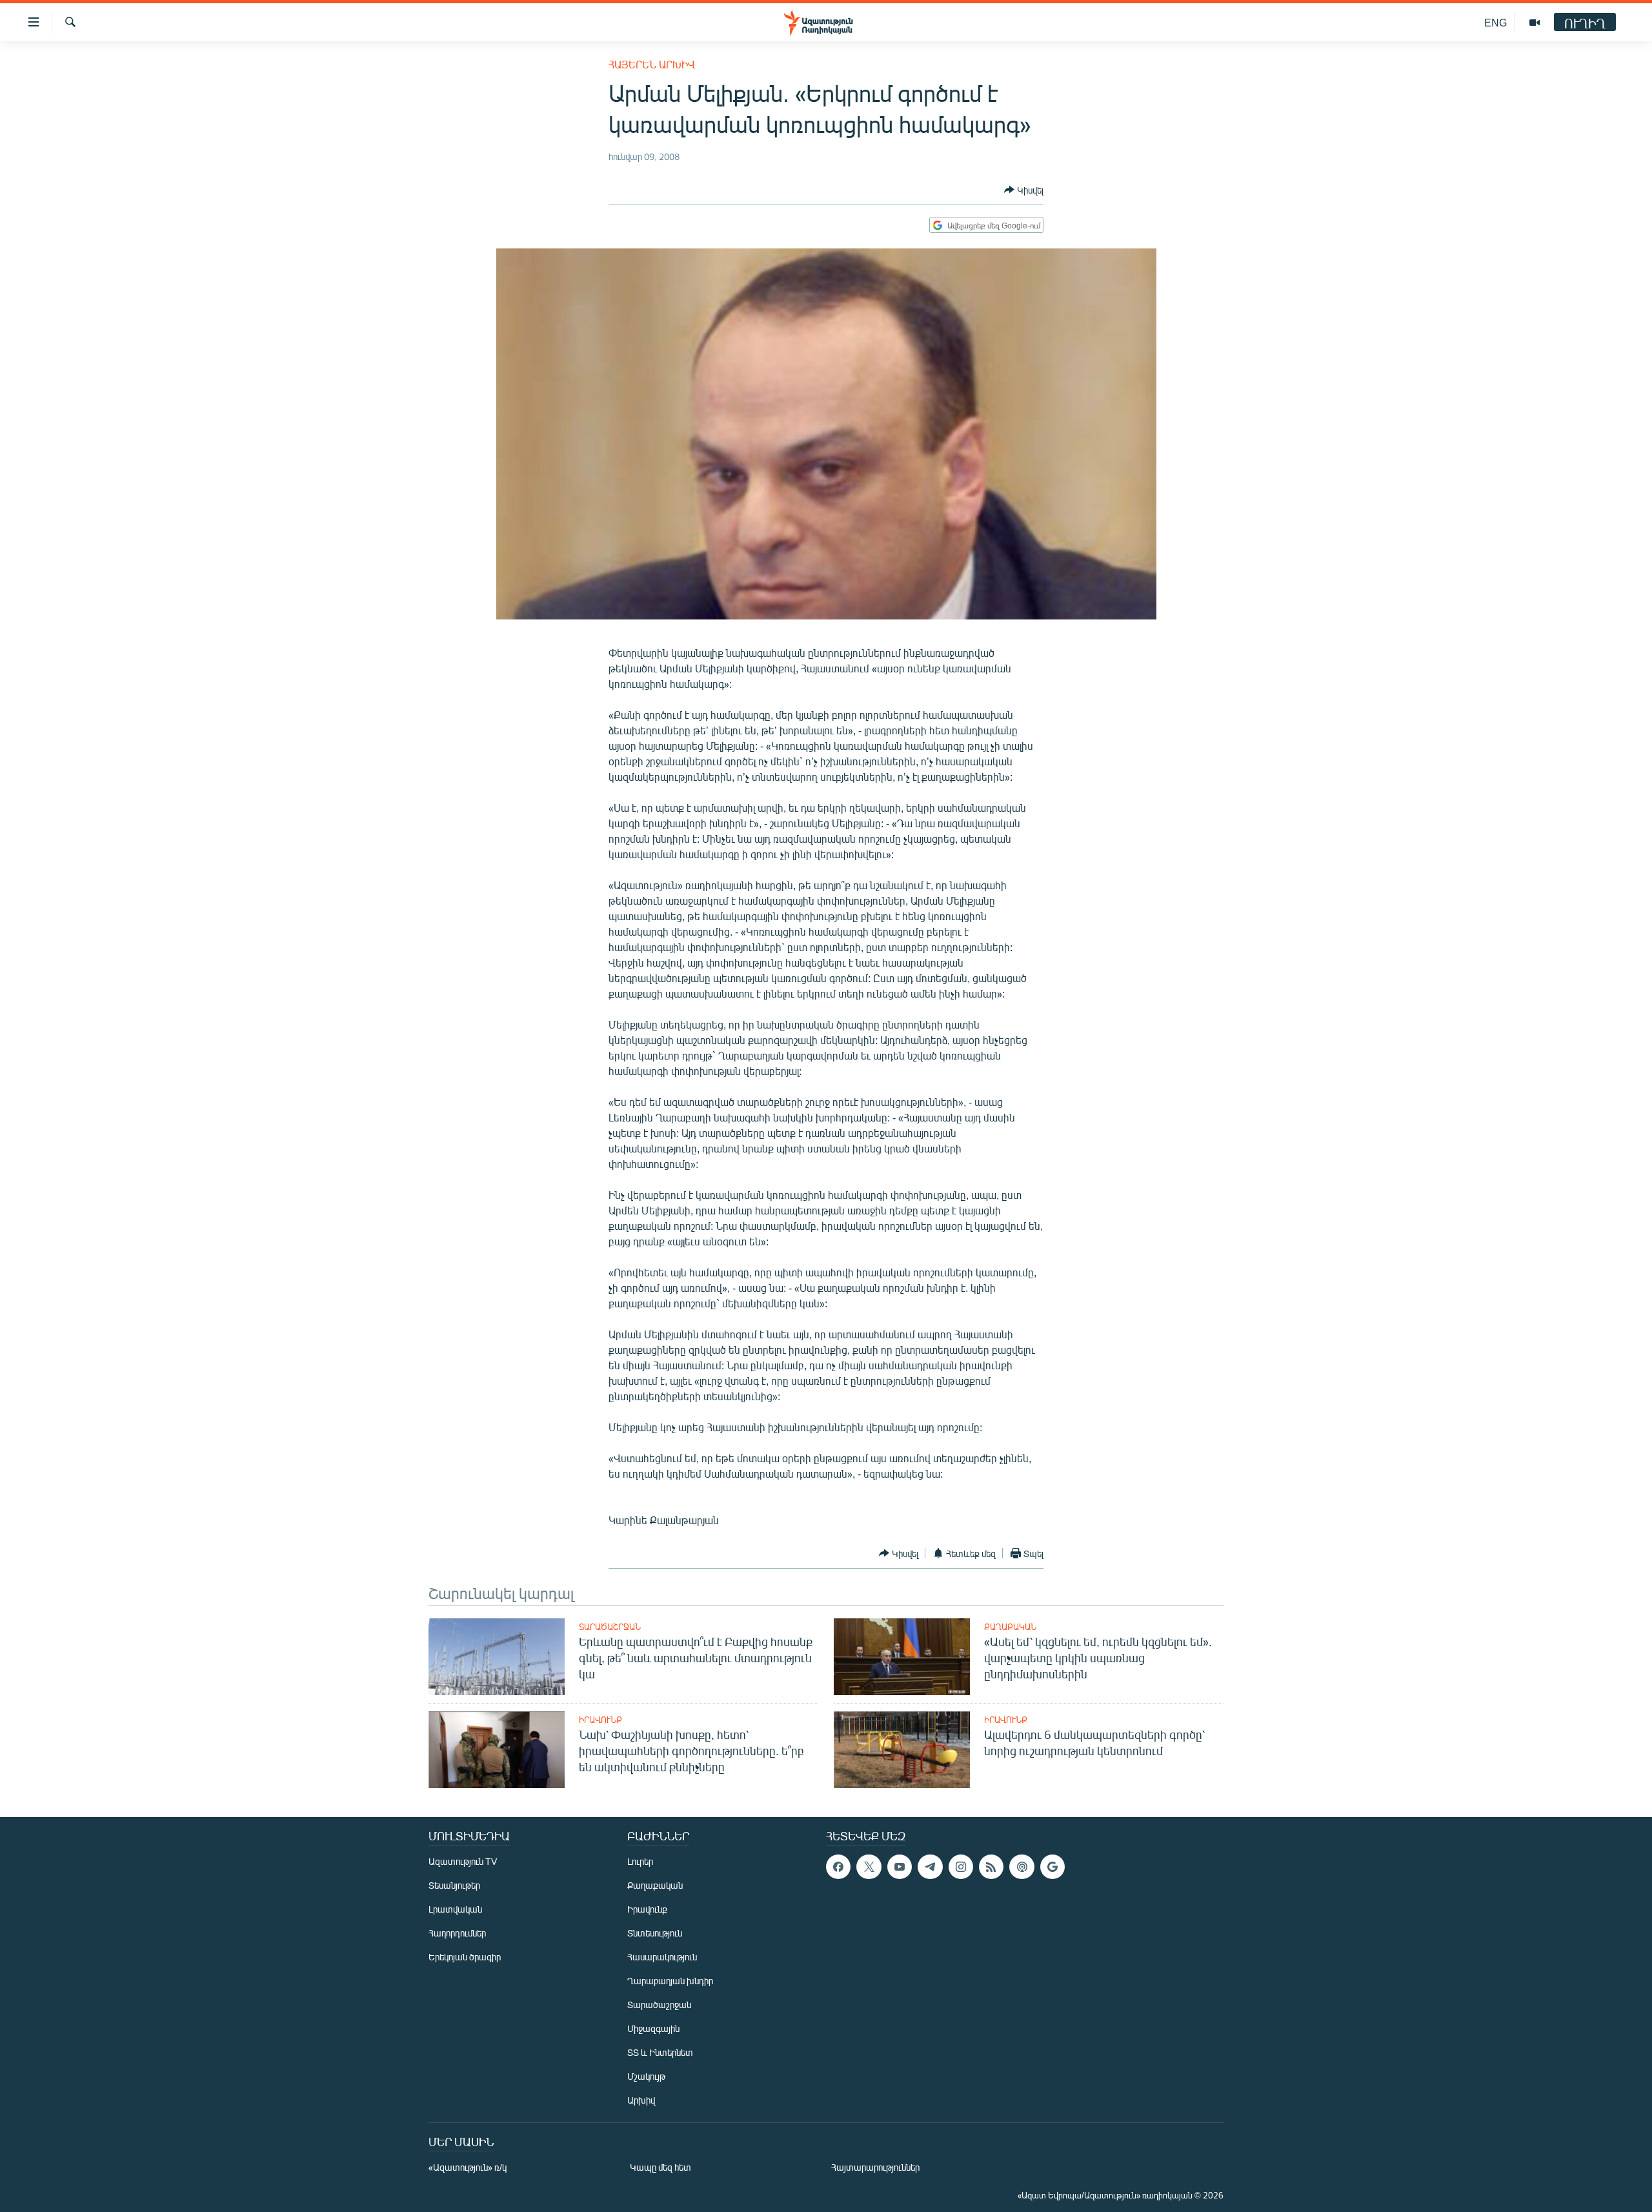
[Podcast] (1022, 1867)
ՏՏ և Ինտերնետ (660, 2052)
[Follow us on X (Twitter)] (869, 1867)
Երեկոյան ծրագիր (465, 1957)
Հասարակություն (662, 1957)
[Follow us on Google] (1053, 1867)
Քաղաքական (1010, 1627)
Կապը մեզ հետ (660, 2167)
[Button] (1024, 190)
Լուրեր (640, 1861)
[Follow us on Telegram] (930, 1867)
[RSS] (991, 1867)
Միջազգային (653, 2028)
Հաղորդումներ (457, 1933)
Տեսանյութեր (454, 1885)
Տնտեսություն (655, 1933)
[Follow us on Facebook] (838, 1867)
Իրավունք (600, 1720)
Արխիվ (641, 2100)
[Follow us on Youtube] (900, 1867)
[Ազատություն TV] (1535, 23)
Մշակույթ (646, 2076)
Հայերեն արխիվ (652, 64)
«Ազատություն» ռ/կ (468, 2167)
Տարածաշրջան (610, 1627)
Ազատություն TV (463, 1861)
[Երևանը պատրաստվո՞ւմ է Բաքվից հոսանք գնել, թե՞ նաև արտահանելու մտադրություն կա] (497, 1657)
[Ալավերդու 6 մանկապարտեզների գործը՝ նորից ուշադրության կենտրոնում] (902, 1750)
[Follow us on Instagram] (961, 1867)
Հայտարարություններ (875, 2167)
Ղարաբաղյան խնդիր (670, 1981)
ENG (1496, 22)
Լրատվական (455, 1909)
